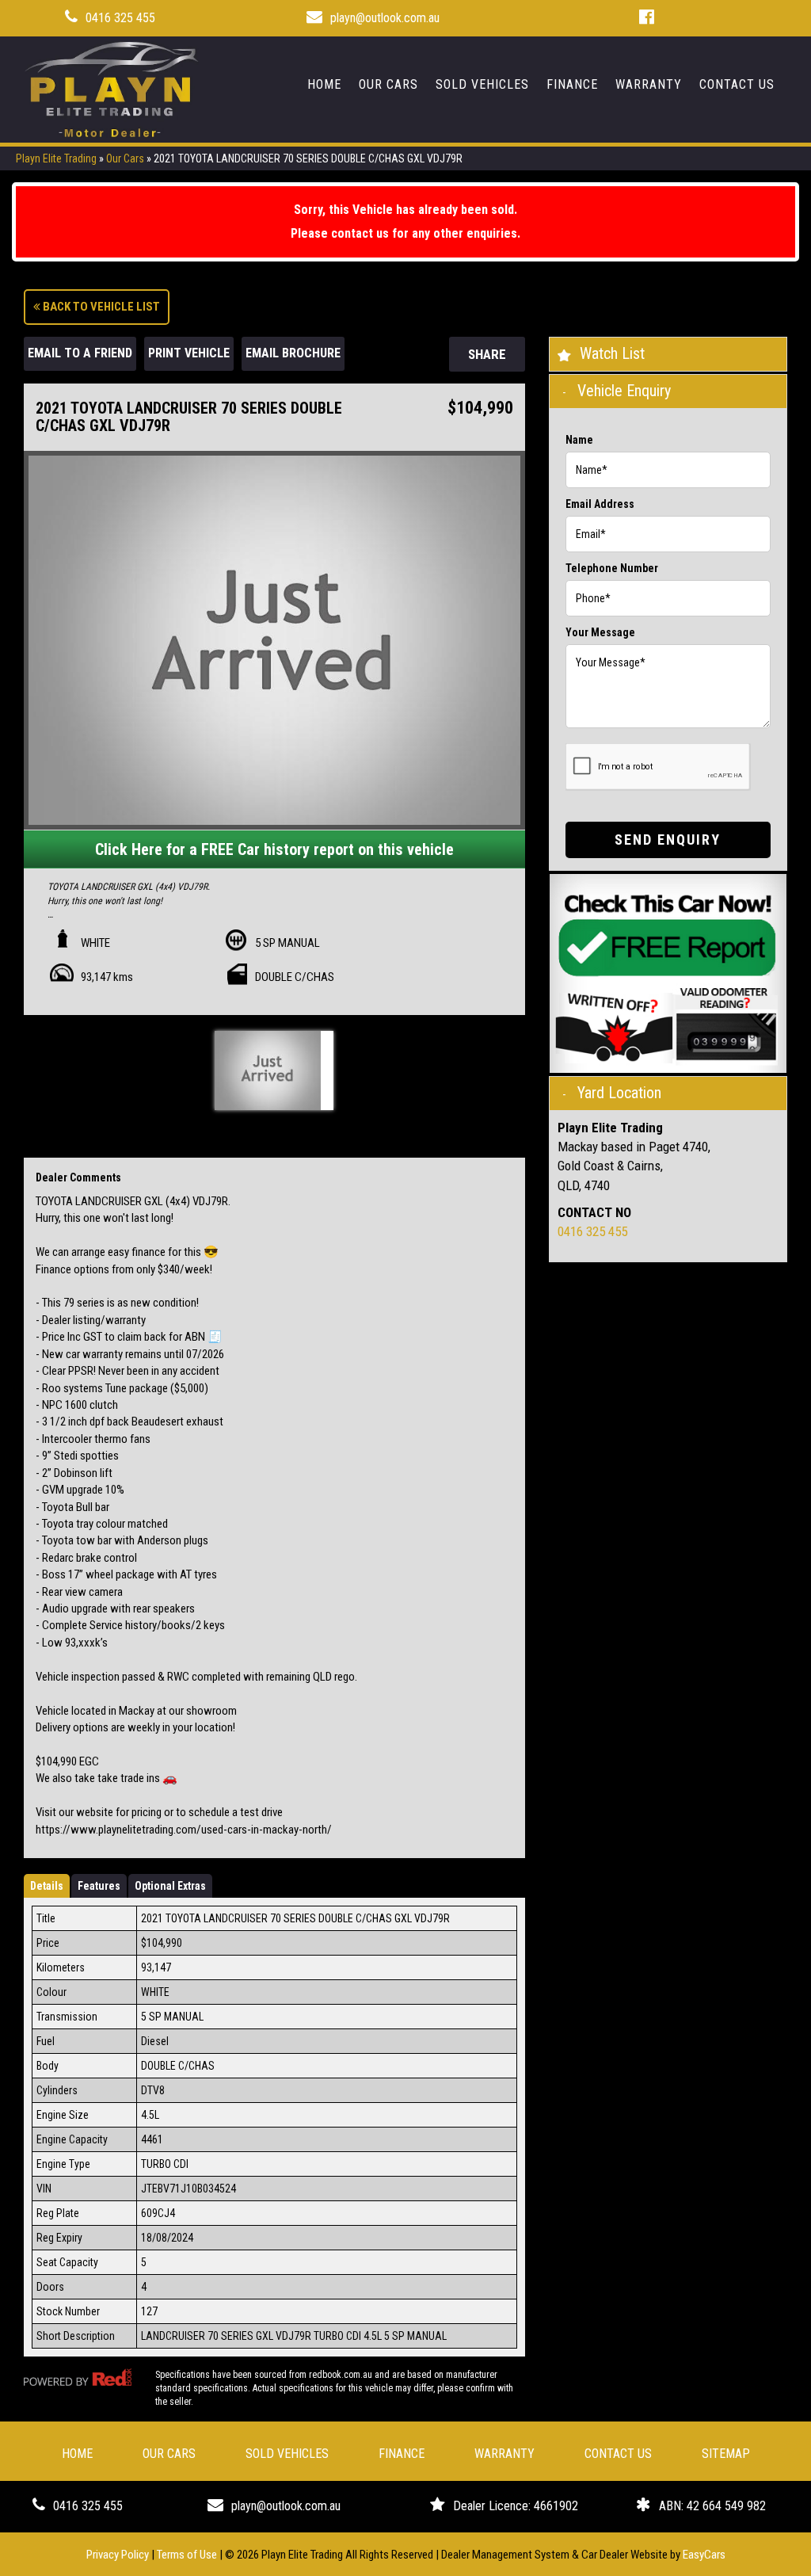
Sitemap (726, 2454)
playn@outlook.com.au (385, 18)
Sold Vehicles (482, 84)
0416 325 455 (120, 18)
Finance (572, 84)
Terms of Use (188, 2555)
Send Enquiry (668, 840)
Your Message (600, 632)
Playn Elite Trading (56, 158)
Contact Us (737, 84)
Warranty (649, 84)
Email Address (600, 504)
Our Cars (388, 84)
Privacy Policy (119, 2555)
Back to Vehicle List (100, 307)
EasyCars (704, 2555)
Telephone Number (612, 568)
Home (324, 84)
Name (579, 440)
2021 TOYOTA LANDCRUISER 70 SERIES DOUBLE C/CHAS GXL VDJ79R (308, 158)
